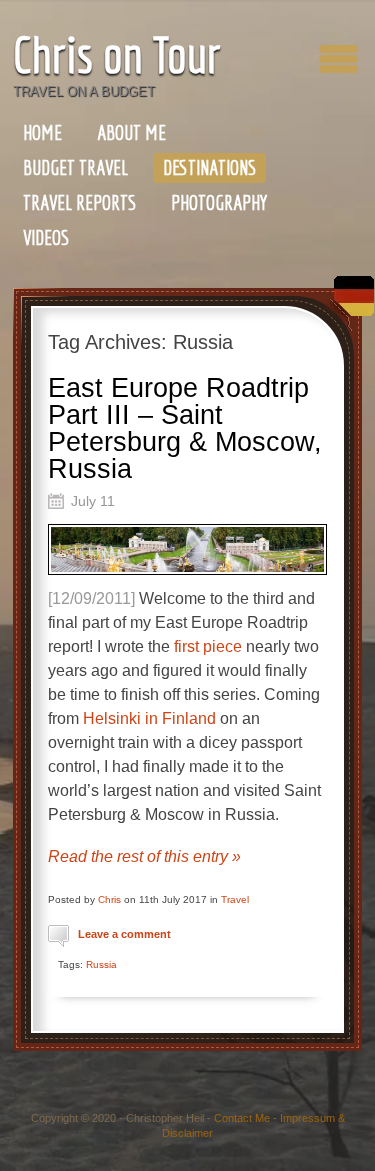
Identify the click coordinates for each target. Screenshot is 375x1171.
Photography (219, 202)
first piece (210, 646)
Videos (46, 237)
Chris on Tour (117, 54)
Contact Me (242, 1118)
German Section (349, 303)
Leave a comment (124, 934)
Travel (235, 899)
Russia (101, 964)
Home (42, 132)
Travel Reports (79, 202)
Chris (109, 899)
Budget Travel (75, 167)
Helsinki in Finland (149, 718)
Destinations (209, 167)
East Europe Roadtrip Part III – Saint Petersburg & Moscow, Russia (185, 428)
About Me (131, 132)
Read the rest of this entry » (144, 856)
